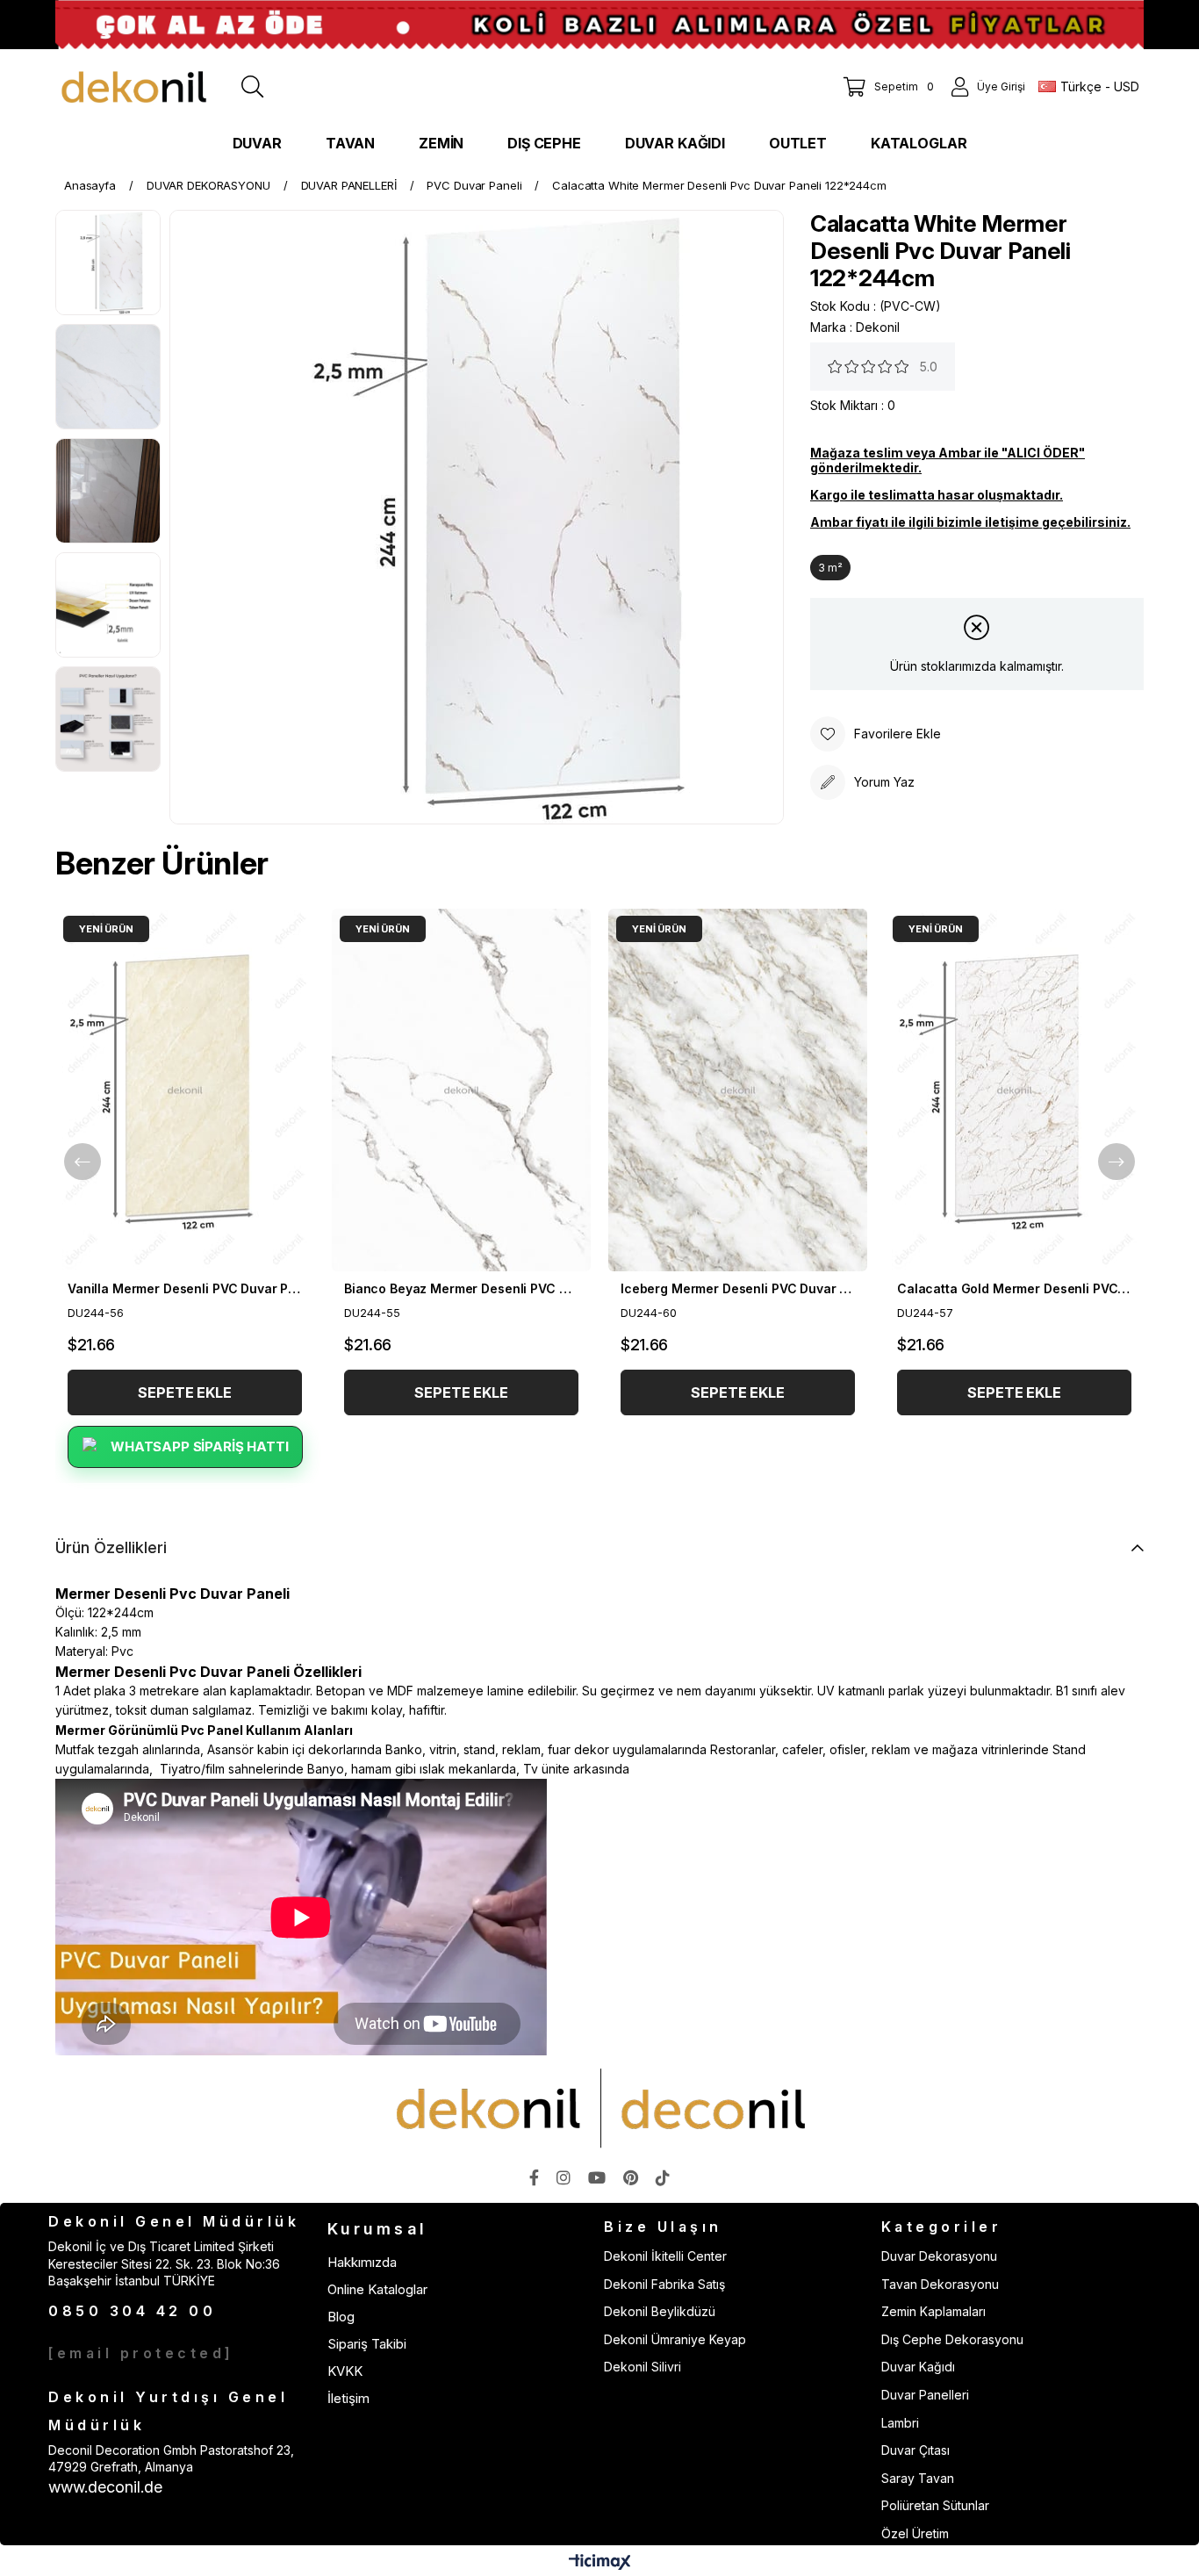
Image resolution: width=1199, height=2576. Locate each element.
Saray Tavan (918, 2478)
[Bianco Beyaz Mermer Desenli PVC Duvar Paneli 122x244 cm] (461, 1090)
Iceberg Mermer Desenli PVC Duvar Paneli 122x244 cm (738, 1288)
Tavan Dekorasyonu (940, 2284)
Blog (341, 2317)
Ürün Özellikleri (111, 1547)
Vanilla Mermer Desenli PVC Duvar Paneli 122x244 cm (185, 1288)
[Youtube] (597, 2177)
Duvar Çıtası (915, 2450)
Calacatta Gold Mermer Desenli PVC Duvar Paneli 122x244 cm (1014, 1288)
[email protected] (141, 2353)
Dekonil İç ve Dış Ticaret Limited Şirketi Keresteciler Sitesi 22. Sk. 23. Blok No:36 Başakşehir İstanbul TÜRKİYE (164, 2263)
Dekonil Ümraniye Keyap (675, 2339)
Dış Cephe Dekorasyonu (952, 2339)
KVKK (345, 2371)
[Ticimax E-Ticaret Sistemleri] (600, 2563)
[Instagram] (564, 2177)
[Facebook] (534, 2177)
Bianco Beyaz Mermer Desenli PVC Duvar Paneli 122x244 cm (461, 1288)
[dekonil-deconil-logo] (599, 2108)
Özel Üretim (915, 2533)
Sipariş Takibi (367, 2344)
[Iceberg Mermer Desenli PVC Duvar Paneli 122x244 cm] (738, 1090)
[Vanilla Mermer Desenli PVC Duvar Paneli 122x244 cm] (185, 1090)
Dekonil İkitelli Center (665, 2256)
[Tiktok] (663, 2177)
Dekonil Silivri (643, 2367)
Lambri (900, 2423)
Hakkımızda (362, 2262)
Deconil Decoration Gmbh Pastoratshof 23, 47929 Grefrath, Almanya (171, 2459)
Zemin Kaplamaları (933, 2311)
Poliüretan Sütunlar (935, 2505)
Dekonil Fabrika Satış (664, 2284)
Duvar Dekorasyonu (939, 2256)
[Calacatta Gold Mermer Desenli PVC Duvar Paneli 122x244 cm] (1014, 1090)
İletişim (348, 2398)
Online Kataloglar (377, 2289)
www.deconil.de (105, 2487)
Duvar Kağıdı (918, 2367)
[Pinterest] (631, 2177)
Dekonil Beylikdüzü (660, 2311)
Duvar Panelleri (925, 2395)
